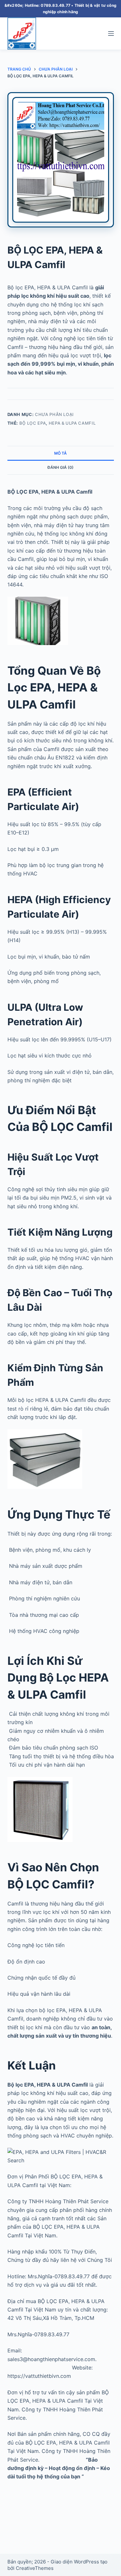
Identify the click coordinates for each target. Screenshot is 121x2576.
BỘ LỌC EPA (33, 423)
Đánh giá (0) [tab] (60, 467)
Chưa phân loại (54, 414)
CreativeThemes (35, 2568)
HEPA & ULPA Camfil (72, 423)
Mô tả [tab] (60, 453)
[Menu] (111, 34)
